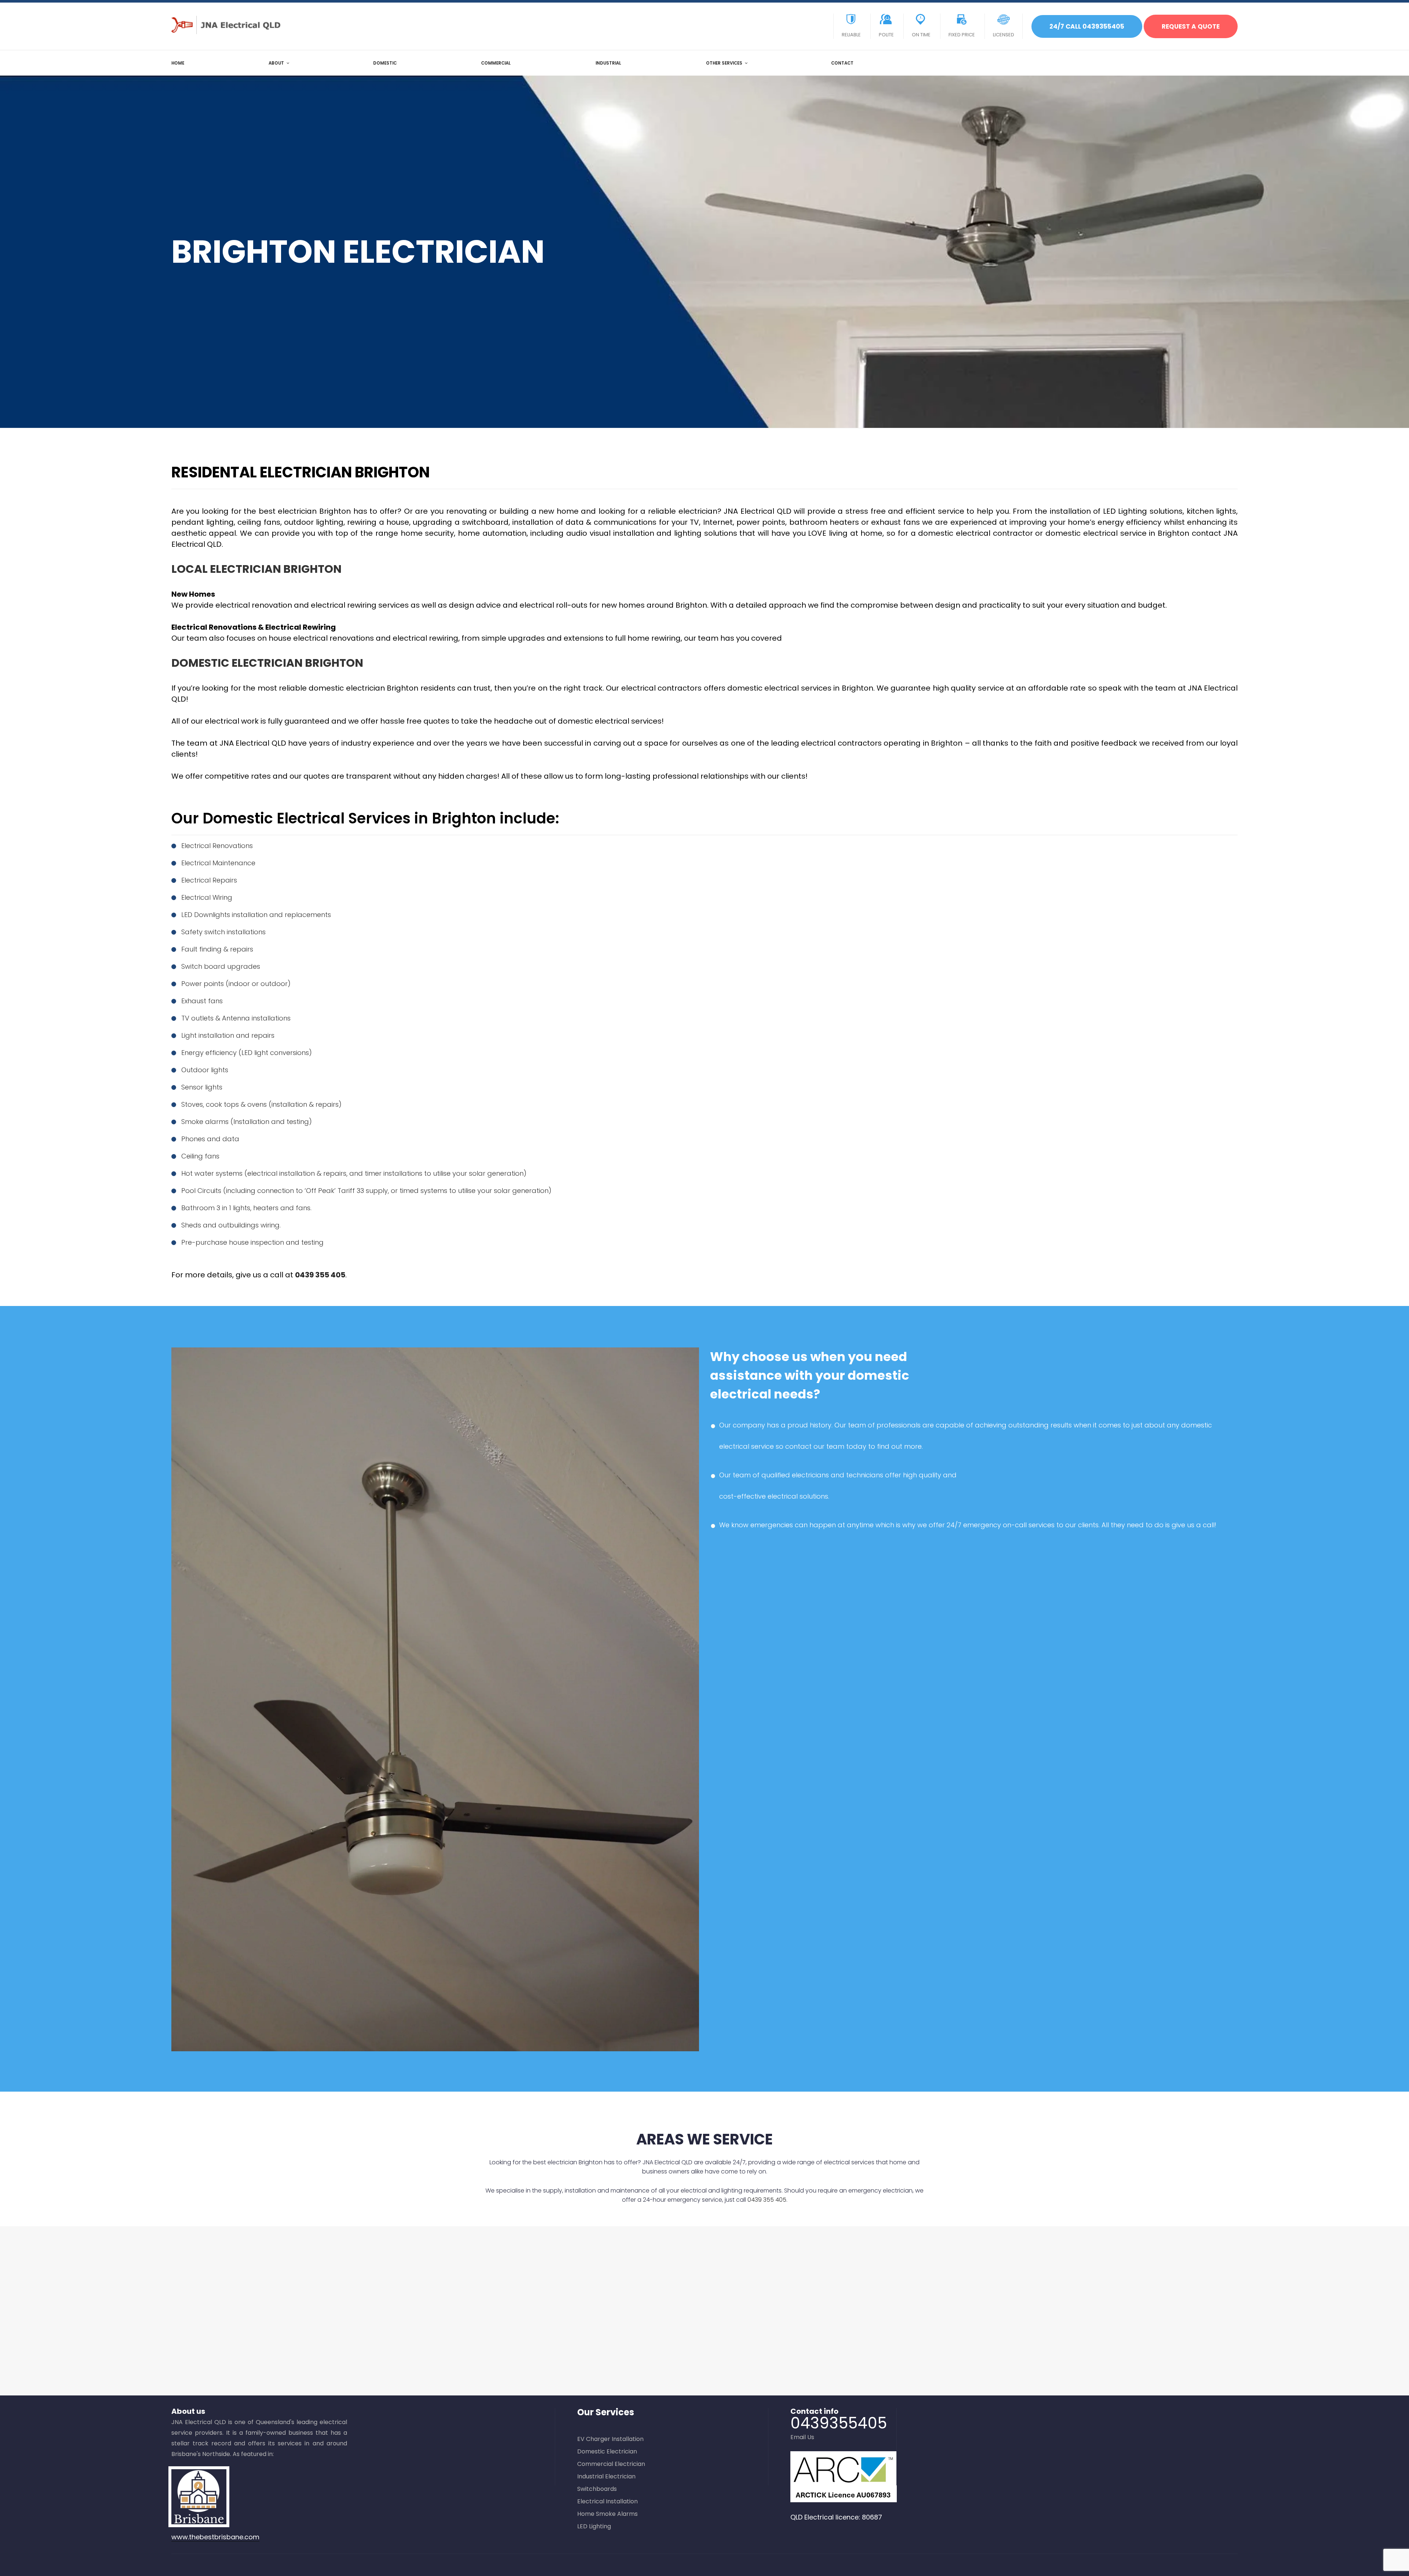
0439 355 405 (320, 1275)
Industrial (608, 63)
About (276, 63)
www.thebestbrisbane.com (215, 2537)
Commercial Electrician (611, 2464)
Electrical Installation (607, 2501)
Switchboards (597, 2489)
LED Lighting (594, 2526)
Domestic (385, 63)
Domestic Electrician (607, 2451)
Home (178, 63)
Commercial (496, 63)
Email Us (802, 2437)
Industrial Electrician (606, 2476)
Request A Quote (1191, 26)
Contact (842, 63)
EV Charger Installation (610, 2439)
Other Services (724, 63)
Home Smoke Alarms (607, 2514)
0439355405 (839, 2423)
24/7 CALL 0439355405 (1087, 26)
